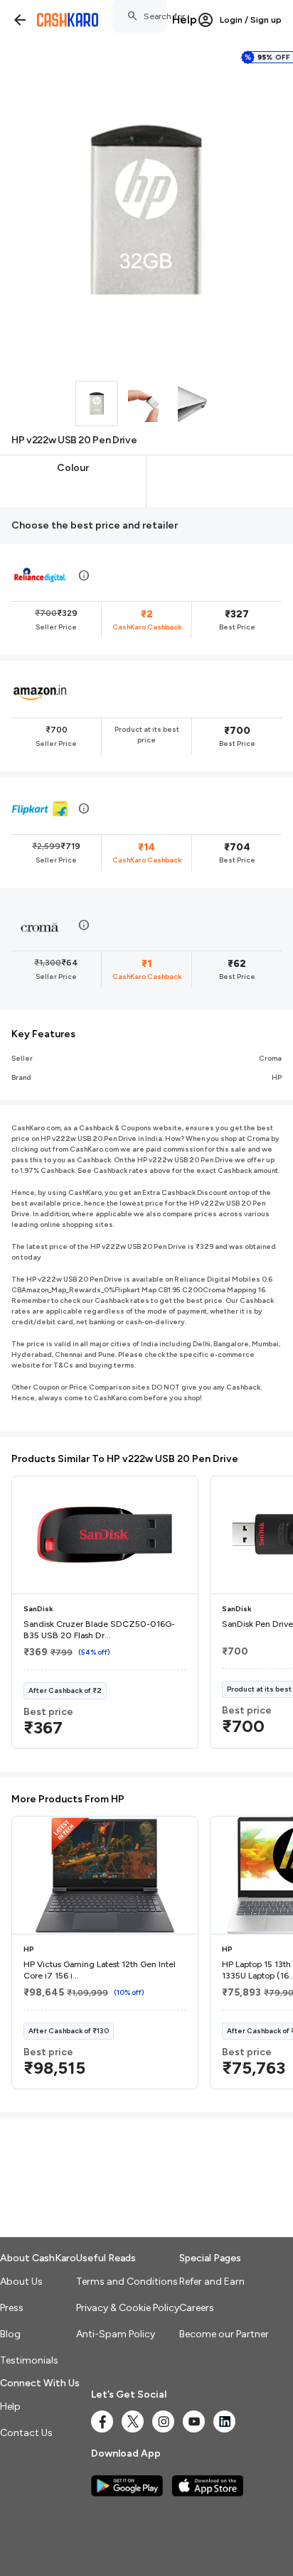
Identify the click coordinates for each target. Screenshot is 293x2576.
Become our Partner (224, 2334)
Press (12, 2308)
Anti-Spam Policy (116, 2334)
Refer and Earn (212, 2282)
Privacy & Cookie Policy (128, 2308)
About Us (21, 2282)
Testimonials (29, 2360)
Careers (197, 2308)
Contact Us (26, 2433)
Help (185, 20)
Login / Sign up (251, 20)
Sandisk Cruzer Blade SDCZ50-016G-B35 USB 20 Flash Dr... (99, 1630)
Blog (10, 2334)
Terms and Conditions (127, 2282)
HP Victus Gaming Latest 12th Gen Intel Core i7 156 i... (100, 1970)
